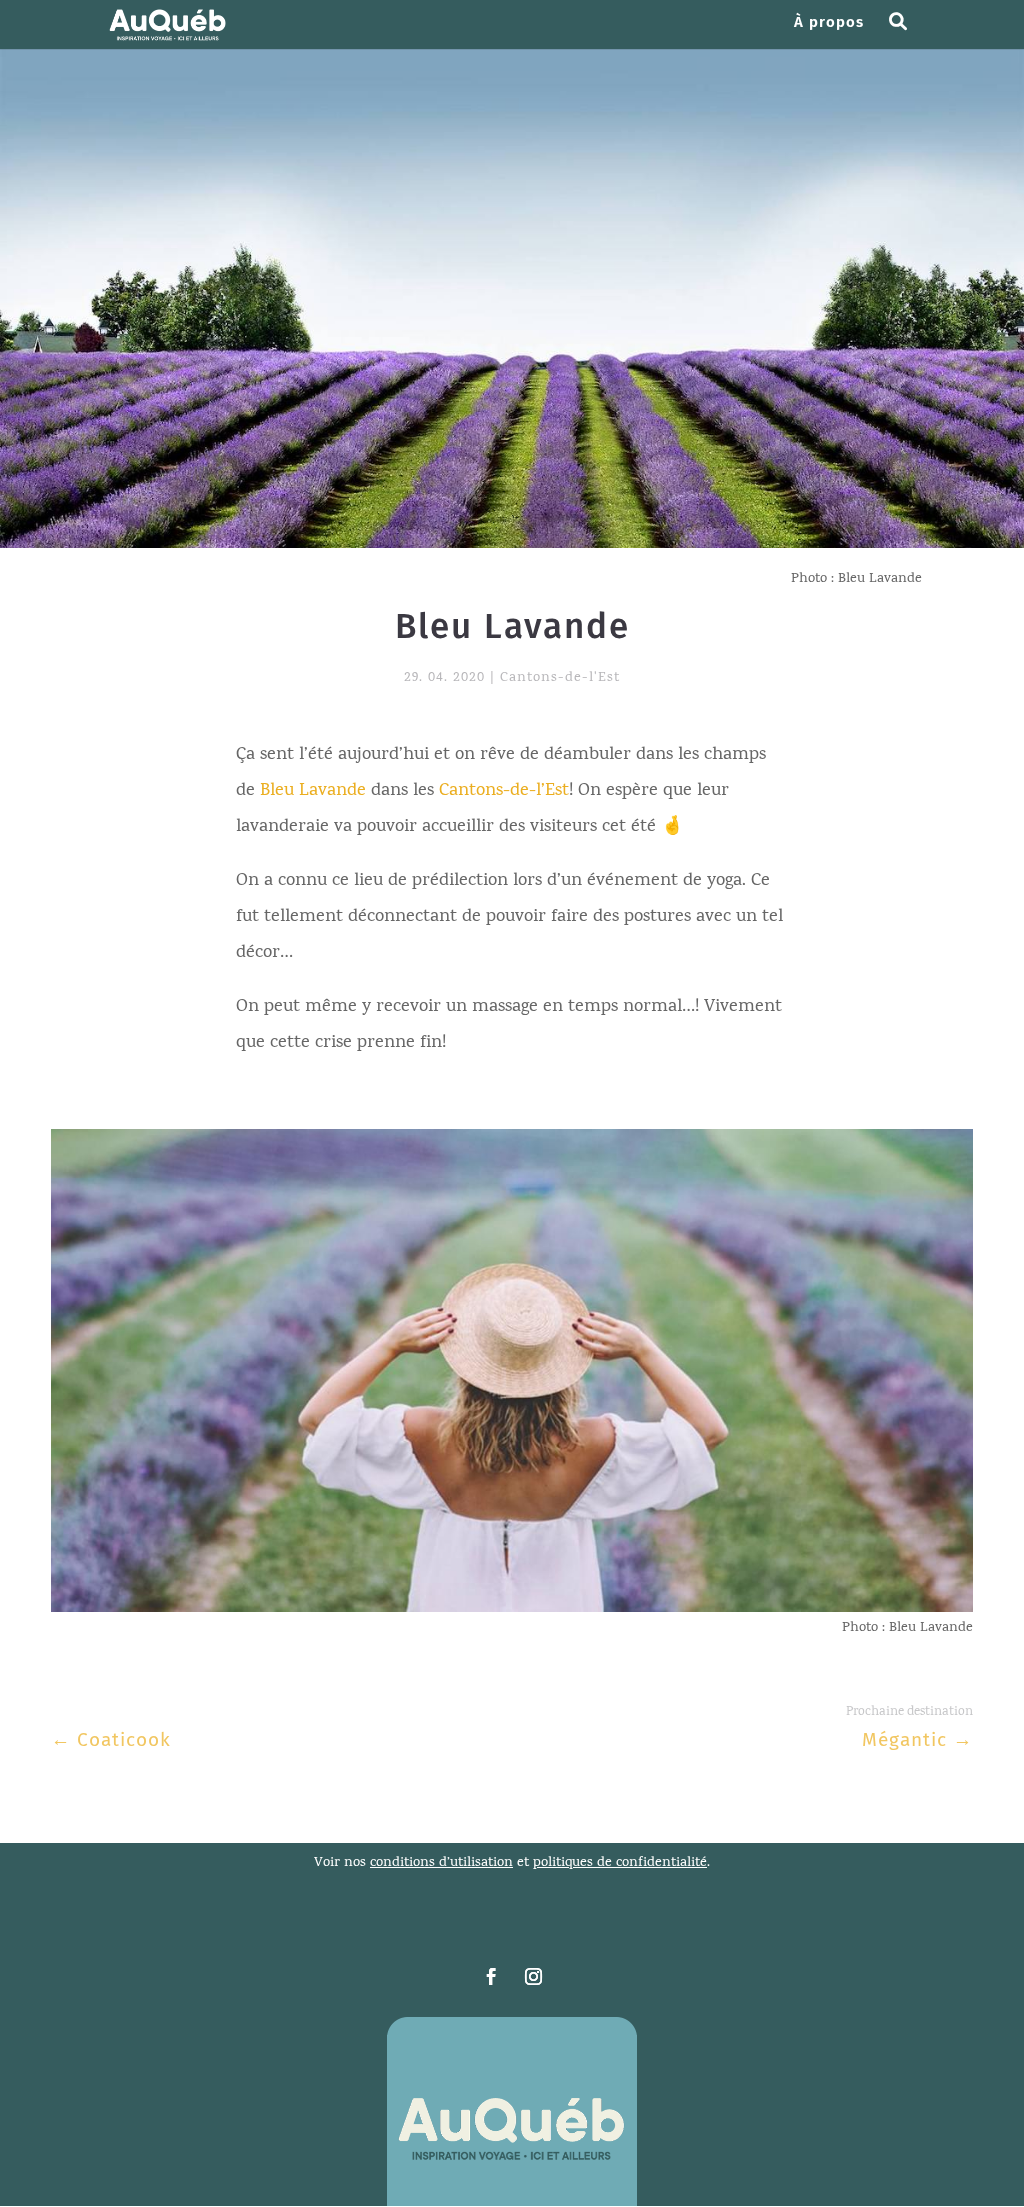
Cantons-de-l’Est (504, 791)
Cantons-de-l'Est (560, 678)
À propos (829, 23)
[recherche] (905, 32)
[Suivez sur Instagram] (533, 1977)
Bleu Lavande (313, 791)
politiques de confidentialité (620, 1863)
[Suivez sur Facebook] (491, 1977)
